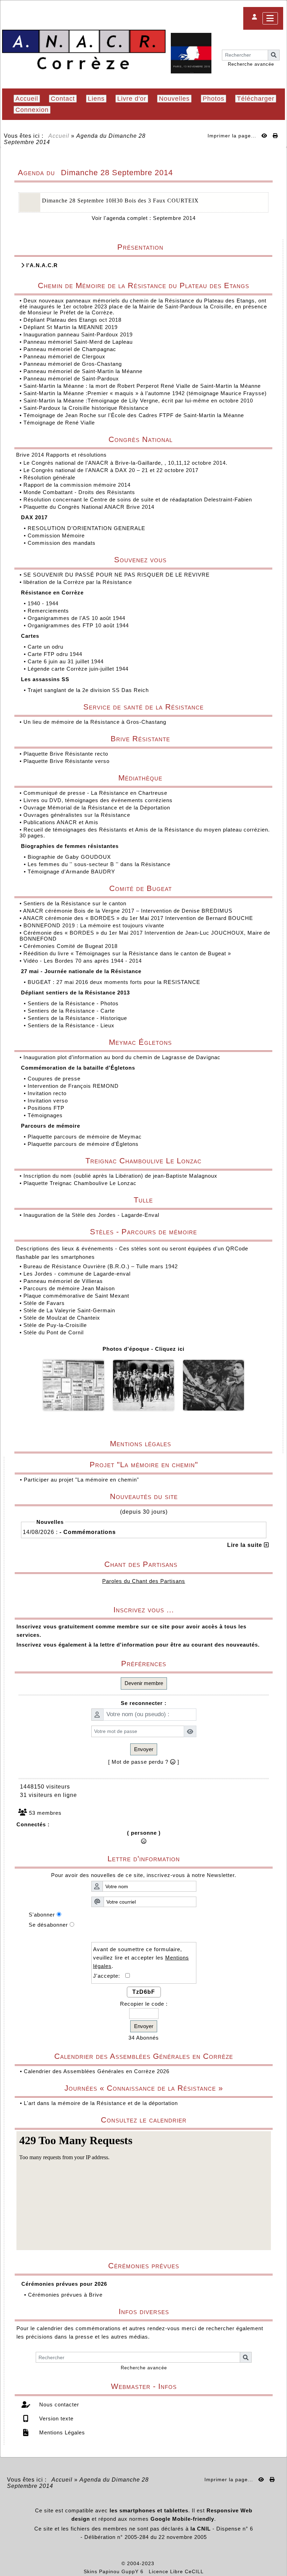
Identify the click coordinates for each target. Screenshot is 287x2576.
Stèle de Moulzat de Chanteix (62, 1318)
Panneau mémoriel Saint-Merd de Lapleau (78, 342)
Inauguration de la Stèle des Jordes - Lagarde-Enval (91, 1215)
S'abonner (42, 1915)
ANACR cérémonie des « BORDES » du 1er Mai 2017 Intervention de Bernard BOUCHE (139, 918)
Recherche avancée (251, 64)
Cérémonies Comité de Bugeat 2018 (71, 946)
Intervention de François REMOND (74, 1086)
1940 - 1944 (44, 603)
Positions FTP (47, 1108)
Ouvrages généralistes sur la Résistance (78, 815)
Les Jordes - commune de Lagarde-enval (77, 1274)
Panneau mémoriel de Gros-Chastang (73, 364)
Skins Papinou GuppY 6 (115, 2571)
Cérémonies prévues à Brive (65, 2295)
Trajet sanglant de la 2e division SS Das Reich (89, 690)
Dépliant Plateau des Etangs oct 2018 (72, 320)
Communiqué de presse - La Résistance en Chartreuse (96, 793)
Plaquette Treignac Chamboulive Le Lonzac (80, 1183)
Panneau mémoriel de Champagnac (70, 349)
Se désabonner (48, 1925)
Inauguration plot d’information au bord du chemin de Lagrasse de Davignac (123, 1057)
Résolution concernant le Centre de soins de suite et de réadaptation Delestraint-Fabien (139, 499)
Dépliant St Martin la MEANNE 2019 (71, 327)
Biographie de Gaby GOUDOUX (70, 857)
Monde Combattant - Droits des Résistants (80, 492)
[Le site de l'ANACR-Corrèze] (84, 50)
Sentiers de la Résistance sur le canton (76, 903)
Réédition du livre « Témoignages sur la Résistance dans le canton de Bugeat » (128, 953)
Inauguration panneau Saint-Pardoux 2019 (78, 334)
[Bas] (276, 1058)
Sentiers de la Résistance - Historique (78, 1018)
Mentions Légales (61, 2432)
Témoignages (46, 1115)
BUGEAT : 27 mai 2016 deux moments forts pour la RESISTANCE (115, 982)
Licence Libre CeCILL (176, 2571)
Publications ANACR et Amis (62, 822)
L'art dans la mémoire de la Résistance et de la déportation (101, 2103)
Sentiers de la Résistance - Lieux (72, 1025)
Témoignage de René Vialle (59, 423)
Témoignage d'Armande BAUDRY (72, 872)
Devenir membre (144, 1683)
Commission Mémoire (57, 536)
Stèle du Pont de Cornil (54, 1332)
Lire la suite (246, 1545)
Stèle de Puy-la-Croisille (55, 1325)
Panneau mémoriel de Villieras (63, 1281)
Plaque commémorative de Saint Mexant (76, 1296)
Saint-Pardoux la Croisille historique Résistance (86, 408)
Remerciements (49, 611)
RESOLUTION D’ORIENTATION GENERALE (87, 528)
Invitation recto (48, 1093)
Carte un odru (46, 647)
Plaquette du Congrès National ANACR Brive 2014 (90, 507)
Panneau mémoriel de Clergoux (64, 356)
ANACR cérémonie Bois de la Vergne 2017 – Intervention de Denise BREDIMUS (129, 911)
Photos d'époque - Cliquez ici (143, 1349)
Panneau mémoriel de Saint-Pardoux (71, 379)
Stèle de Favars (44, 1303)
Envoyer (144, 1749)
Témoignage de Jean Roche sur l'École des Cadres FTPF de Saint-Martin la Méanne (134, 415)
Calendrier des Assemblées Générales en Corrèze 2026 (97, 2071)
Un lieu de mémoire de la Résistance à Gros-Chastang (95, 722)
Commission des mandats (62, 543)
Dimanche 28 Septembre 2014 (117, 173)
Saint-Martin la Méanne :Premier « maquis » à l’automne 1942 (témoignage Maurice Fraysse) (145, 393)
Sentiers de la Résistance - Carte (72, 1011)
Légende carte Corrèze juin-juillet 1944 (79, 669)
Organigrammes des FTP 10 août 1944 (79, 625)
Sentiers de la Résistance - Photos (74, 1003)
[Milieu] (276, 1046)
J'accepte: (109, 1976)
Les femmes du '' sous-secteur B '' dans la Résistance (100, 864)
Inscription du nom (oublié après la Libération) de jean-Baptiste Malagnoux (120, 1176)
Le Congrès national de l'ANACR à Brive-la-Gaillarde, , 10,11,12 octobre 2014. (126, 463)
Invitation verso (49, 1101)
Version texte (55, 2418)
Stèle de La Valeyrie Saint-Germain (69, 1310)
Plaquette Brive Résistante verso (67, 761)
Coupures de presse (55, 1079)
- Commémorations (88, 1532)
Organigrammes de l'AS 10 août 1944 (77, 618)
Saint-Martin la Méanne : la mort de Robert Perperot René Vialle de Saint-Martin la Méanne (142, 386)
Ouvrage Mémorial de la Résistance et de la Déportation (98, 808)
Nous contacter (58, 2404)
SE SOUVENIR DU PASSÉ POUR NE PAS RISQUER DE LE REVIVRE (117, 575)
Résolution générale (50, 477)
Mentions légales (188, 1444)
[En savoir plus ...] (180, 2563)
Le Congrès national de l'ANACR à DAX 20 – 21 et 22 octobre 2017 (112, 470)
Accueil (59, 136)
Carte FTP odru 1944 (56, 654)
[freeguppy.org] (103, 2563)
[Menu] (270, 18)
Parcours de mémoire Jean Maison (69, 1288)
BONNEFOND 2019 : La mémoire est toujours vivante (95, 925)
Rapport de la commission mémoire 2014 (78, 485)
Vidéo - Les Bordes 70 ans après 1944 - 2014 (83, 961)
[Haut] (276, 1034)
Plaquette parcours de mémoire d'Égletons (84, 1144)
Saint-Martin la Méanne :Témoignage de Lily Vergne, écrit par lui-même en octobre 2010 (138, 401)
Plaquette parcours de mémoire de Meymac (86, 1137)
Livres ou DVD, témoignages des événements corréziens (99, 800)
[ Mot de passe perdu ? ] (144, 1762)
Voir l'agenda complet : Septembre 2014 (144, 218)
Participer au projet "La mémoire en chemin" (81, 1480)
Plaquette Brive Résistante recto (67, 754)
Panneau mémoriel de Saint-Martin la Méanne (83, 371)
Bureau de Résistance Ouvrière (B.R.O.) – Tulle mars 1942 (101, 1266)
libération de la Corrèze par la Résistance (79, 582)
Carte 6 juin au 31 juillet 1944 (66, 661)
